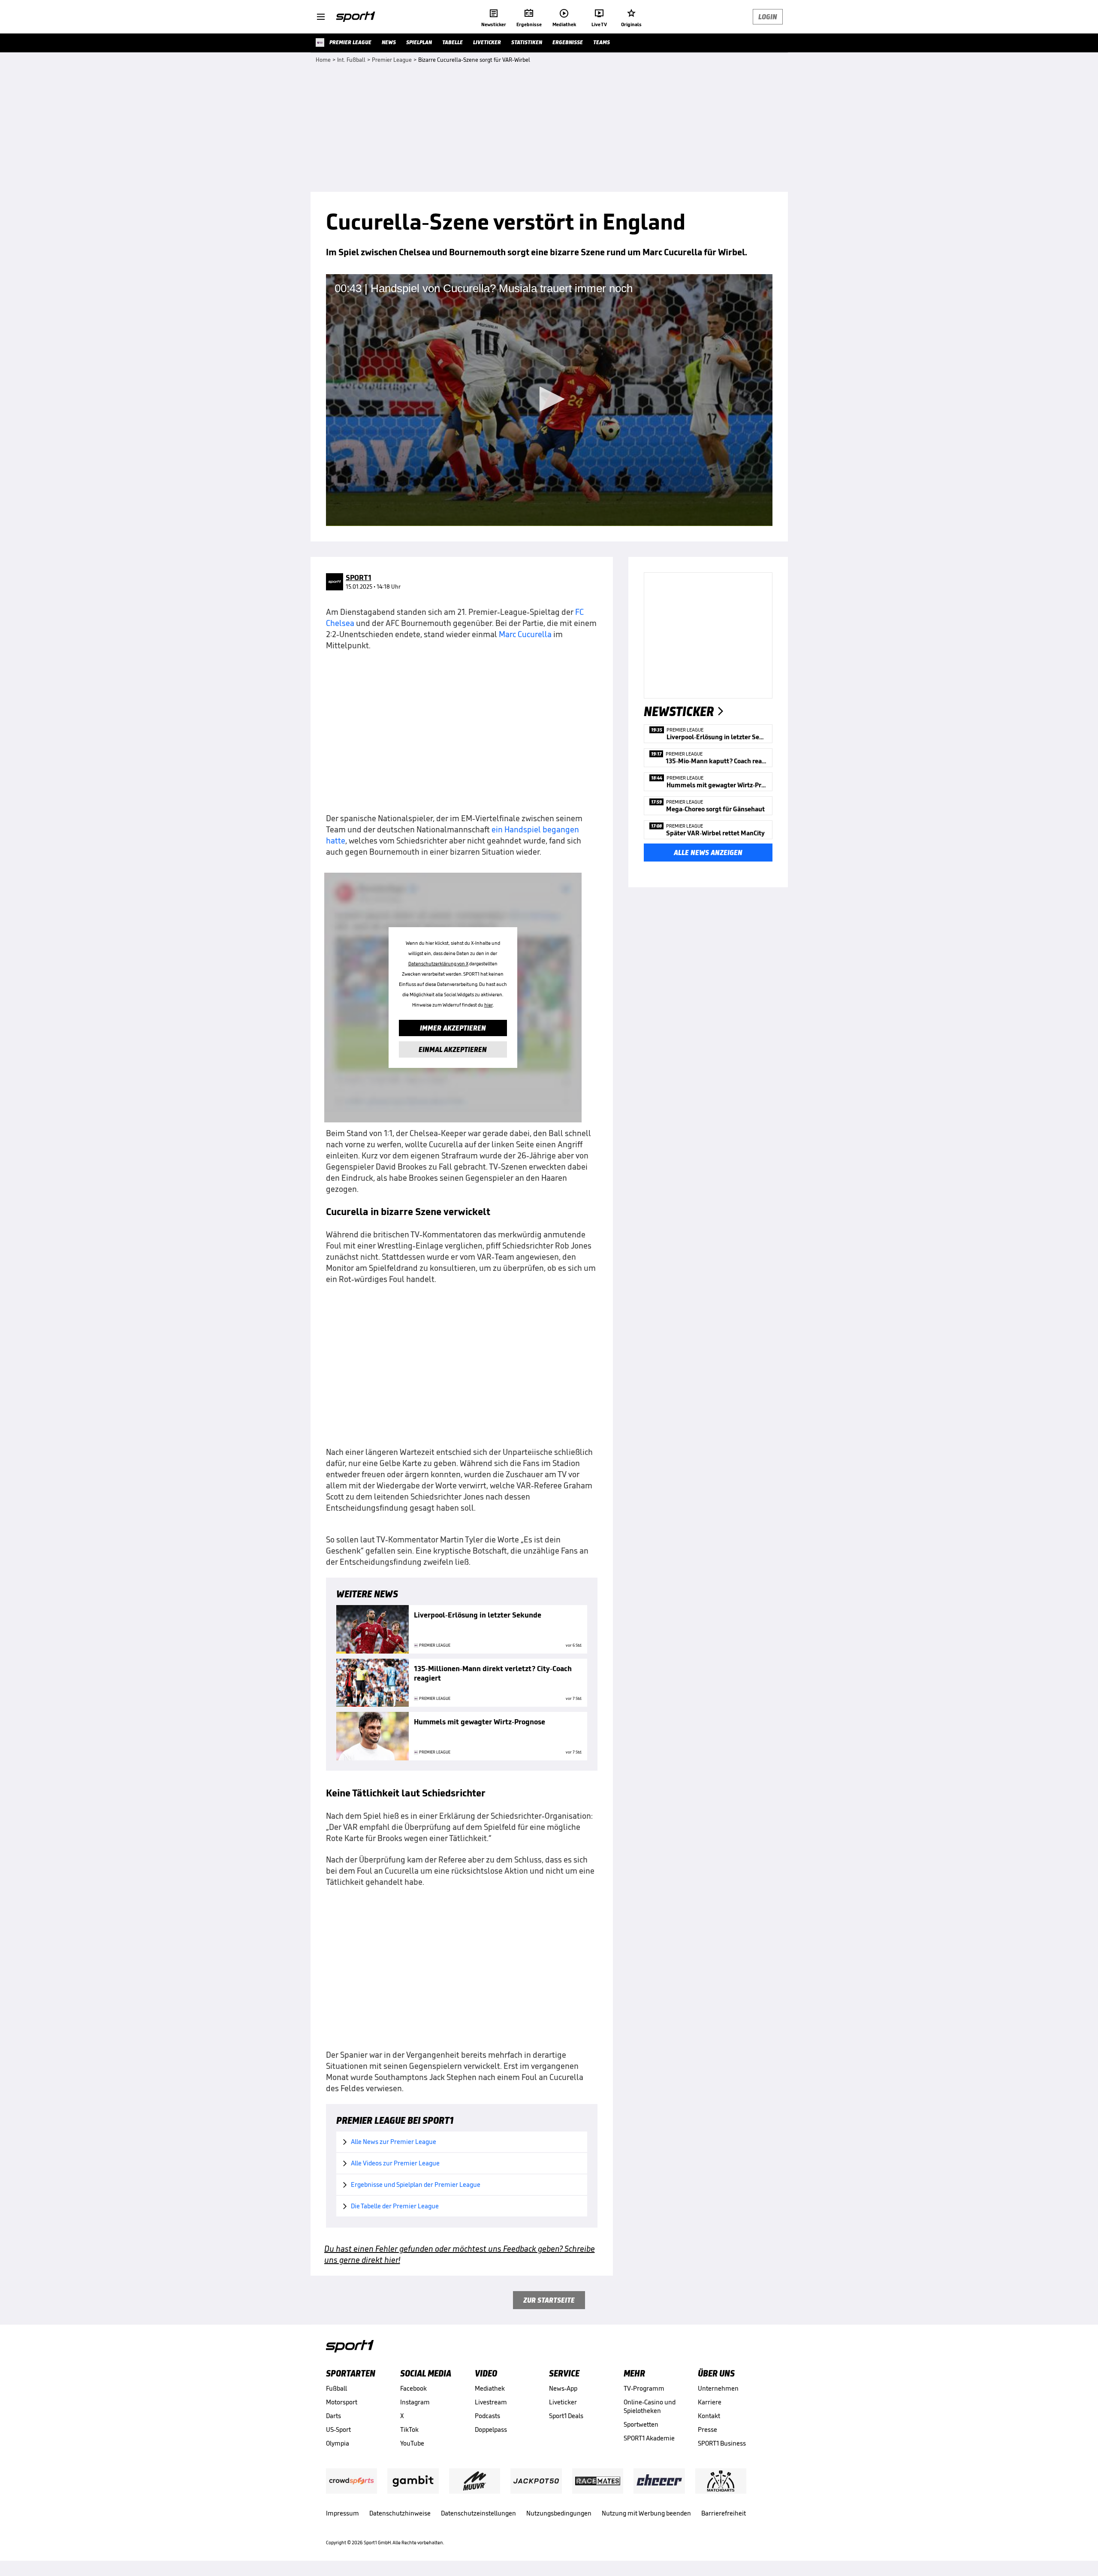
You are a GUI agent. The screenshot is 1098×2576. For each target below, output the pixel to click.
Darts (333, 2416)
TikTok (409, 2429)
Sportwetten (641, 2424)
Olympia (338, 2443)
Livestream (491, 2402)
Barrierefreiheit (724, 2513)
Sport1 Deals (566, 2416)
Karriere (710, 2402)
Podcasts (487, 2416)
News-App (563, 2388)
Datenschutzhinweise (400, 2513)
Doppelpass (491, 2429)
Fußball (336, 2388)
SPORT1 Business (722, 2443)
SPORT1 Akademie (649, 2438)
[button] (549, 399)
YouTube (412, 2443)
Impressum (342, 2513)
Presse (707, 2429)
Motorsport (342, 2402)
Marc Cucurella (525, 634)
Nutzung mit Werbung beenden (646, 2513)
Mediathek (490, 2388)
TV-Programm (644, 2388)
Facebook (413, 2388)
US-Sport (338, 2429)
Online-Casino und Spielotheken (650, 2406)
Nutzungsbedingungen (559, 2513)
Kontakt (709, 2416)
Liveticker (563, 2402)
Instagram (415, 2402)
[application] (549, 400)
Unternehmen (718, 2388)
